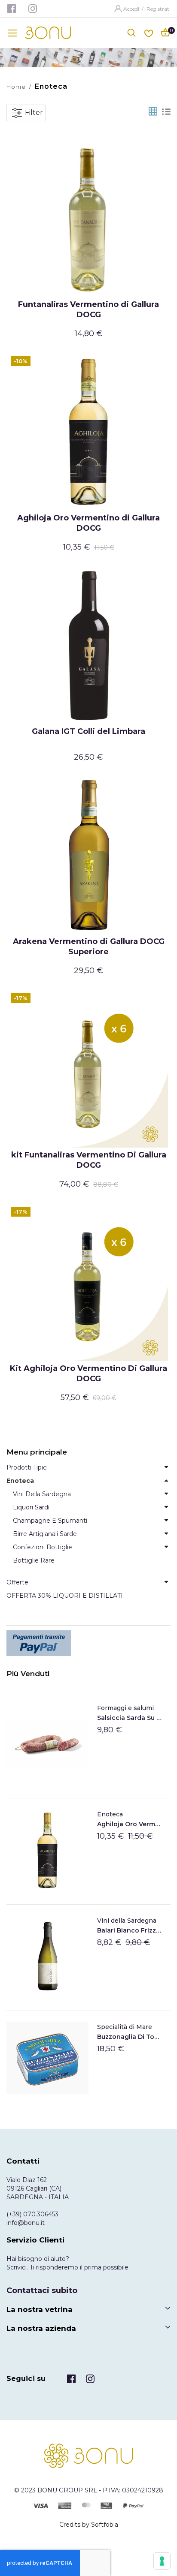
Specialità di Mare (125, 2027)
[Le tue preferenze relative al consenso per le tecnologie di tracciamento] (162, 2561)
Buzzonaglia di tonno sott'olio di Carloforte (130, 2037)
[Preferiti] (149, 32)
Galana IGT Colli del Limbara (88, 731)
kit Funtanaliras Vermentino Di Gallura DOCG (89, 1160)
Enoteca (110, 1814)
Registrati (159, 9)
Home (16, 87)
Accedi (132, 9)
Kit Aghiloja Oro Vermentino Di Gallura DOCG (88, 1374)
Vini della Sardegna (127, 1921)
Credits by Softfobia (89, 2525)
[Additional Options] (88, 1643)
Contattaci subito (42, 2290)
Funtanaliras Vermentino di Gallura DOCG (88, 310)
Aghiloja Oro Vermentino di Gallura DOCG (88, 523)
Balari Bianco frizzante (130, 1930)
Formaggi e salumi (125, 1708)
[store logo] (48, 33)
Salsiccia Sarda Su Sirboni (130, 1718)
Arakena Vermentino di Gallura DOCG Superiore (89, 947)
